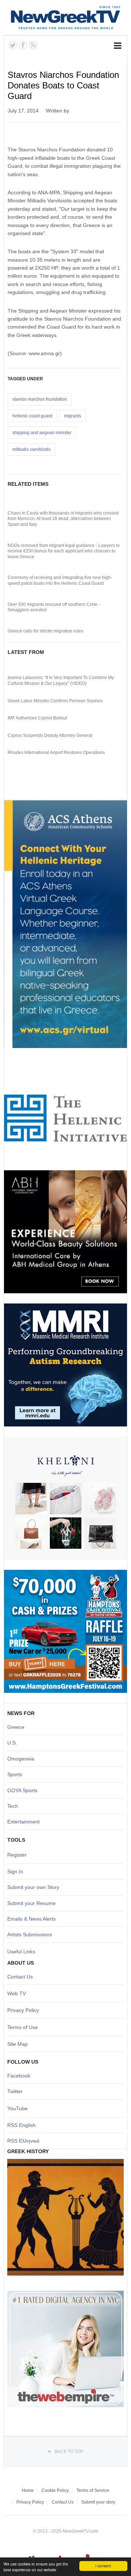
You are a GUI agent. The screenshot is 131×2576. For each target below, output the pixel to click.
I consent (103, 2566)
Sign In (15, 1872)
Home (28, 2490)
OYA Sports (24, 1790)
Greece (16, 1727)
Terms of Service (93, 2490)
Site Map (17, 2044)
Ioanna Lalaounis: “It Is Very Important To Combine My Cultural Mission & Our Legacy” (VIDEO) (61, 680)
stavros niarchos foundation (40, 399)
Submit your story (98, 2502)
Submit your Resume (31, 1903)
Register (17, 1855)
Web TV (17, 1993)
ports (16, 1774)
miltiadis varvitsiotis (31, 449)
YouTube (17, 2108)
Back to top (69, 2452)
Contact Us (20, 1977)
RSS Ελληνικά (23, 2141)
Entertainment (23, 1822)
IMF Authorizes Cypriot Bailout (37, 718)
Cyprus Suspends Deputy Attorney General (50, 735)
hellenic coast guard (32, 416)
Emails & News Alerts (31, 1919)
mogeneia (23, 1759)
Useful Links (21, 1952)
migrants (73, 416)
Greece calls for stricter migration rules (45, 631)
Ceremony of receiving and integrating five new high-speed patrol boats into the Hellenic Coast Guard (60, 580)
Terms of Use (23, 2027)
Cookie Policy (55, 2490)
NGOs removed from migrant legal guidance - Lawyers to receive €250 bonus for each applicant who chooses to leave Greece (64, 551)
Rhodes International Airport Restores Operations (56, 753)
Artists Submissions (30, 1934)
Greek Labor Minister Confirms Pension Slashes (55, 701)
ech (14, 1806)
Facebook (19, 2076)
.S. (14, 1743)
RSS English (21, 2125)
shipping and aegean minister (42, 433)
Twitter (15, 2091)
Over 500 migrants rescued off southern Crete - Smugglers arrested (54, 607)
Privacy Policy (23, 2010)
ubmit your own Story (35, 1887)
